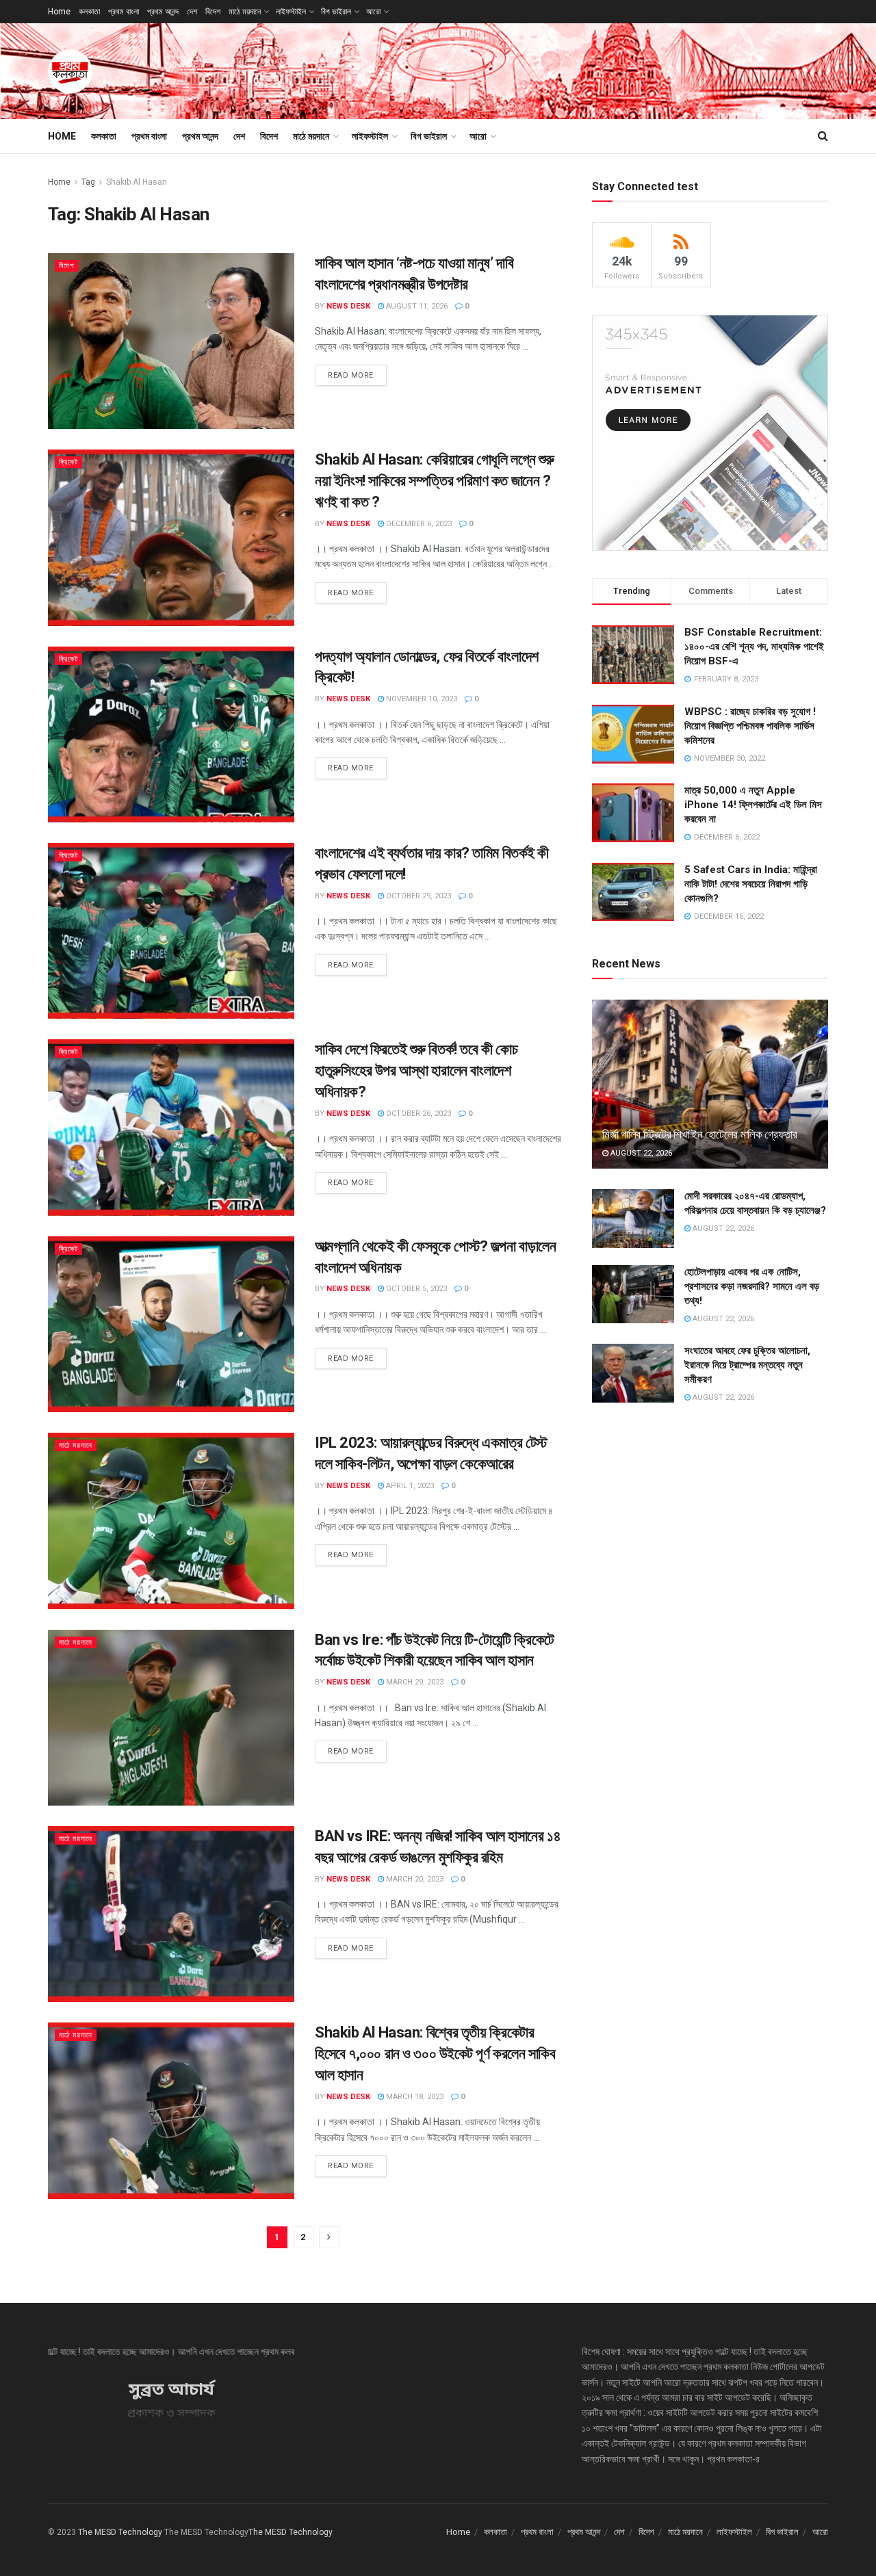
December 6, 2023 (418, 524)
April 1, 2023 (409, 1486)
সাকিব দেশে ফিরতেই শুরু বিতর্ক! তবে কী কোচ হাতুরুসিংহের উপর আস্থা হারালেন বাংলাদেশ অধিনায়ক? (416, 1070)
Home (59, 12)
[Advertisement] (579, 69)
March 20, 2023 (414, 1879)
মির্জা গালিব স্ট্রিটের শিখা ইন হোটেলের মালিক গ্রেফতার (700, 1134)
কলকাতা (89, 12)
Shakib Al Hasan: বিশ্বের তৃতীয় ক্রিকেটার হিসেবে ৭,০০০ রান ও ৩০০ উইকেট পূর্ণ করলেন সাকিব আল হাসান (435, 2054)
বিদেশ (213, 12)
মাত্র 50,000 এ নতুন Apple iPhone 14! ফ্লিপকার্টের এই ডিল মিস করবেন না (753, 805)
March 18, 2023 (414, 2097)
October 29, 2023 (417, 896)
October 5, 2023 (415, 1289)
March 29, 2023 (414, 1682)
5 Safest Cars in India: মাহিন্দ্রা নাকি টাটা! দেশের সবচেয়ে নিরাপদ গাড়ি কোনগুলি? (751, 884)
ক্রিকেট (68, 462)
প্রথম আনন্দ (163, 12)
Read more (351, 375)
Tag (88, 182)
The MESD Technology (120, 2532)
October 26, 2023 (417, 1114)
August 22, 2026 (640, 1153)
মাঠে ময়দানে (245, 12)
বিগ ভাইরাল (336, 12)
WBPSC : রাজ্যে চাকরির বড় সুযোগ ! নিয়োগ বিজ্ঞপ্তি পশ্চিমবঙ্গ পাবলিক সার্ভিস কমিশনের (750, 726)
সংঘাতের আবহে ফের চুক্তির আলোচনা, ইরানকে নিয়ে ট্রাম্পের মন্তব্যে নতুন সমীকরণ (747, 1365)
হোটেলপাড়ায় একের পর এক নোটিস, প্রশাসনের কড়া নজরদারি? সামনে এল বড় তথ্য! (752, 1286)
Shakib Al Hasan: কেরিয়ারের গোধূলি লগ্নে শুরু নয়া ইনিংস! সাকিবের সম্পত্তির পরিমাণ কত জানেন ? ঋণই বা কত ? (435, 481)
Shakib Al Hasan (137, 182)
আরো (373, 12)
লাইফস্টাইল (291, 12)
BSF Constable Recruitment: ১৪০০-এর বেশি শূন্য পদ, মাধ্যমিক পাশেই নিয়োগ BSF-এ (754, 647)
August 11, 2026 (416, 306)
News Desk (348, 306)
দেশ (192, 12)
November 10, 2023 (421, 699)
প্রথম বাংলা (124, 12)
